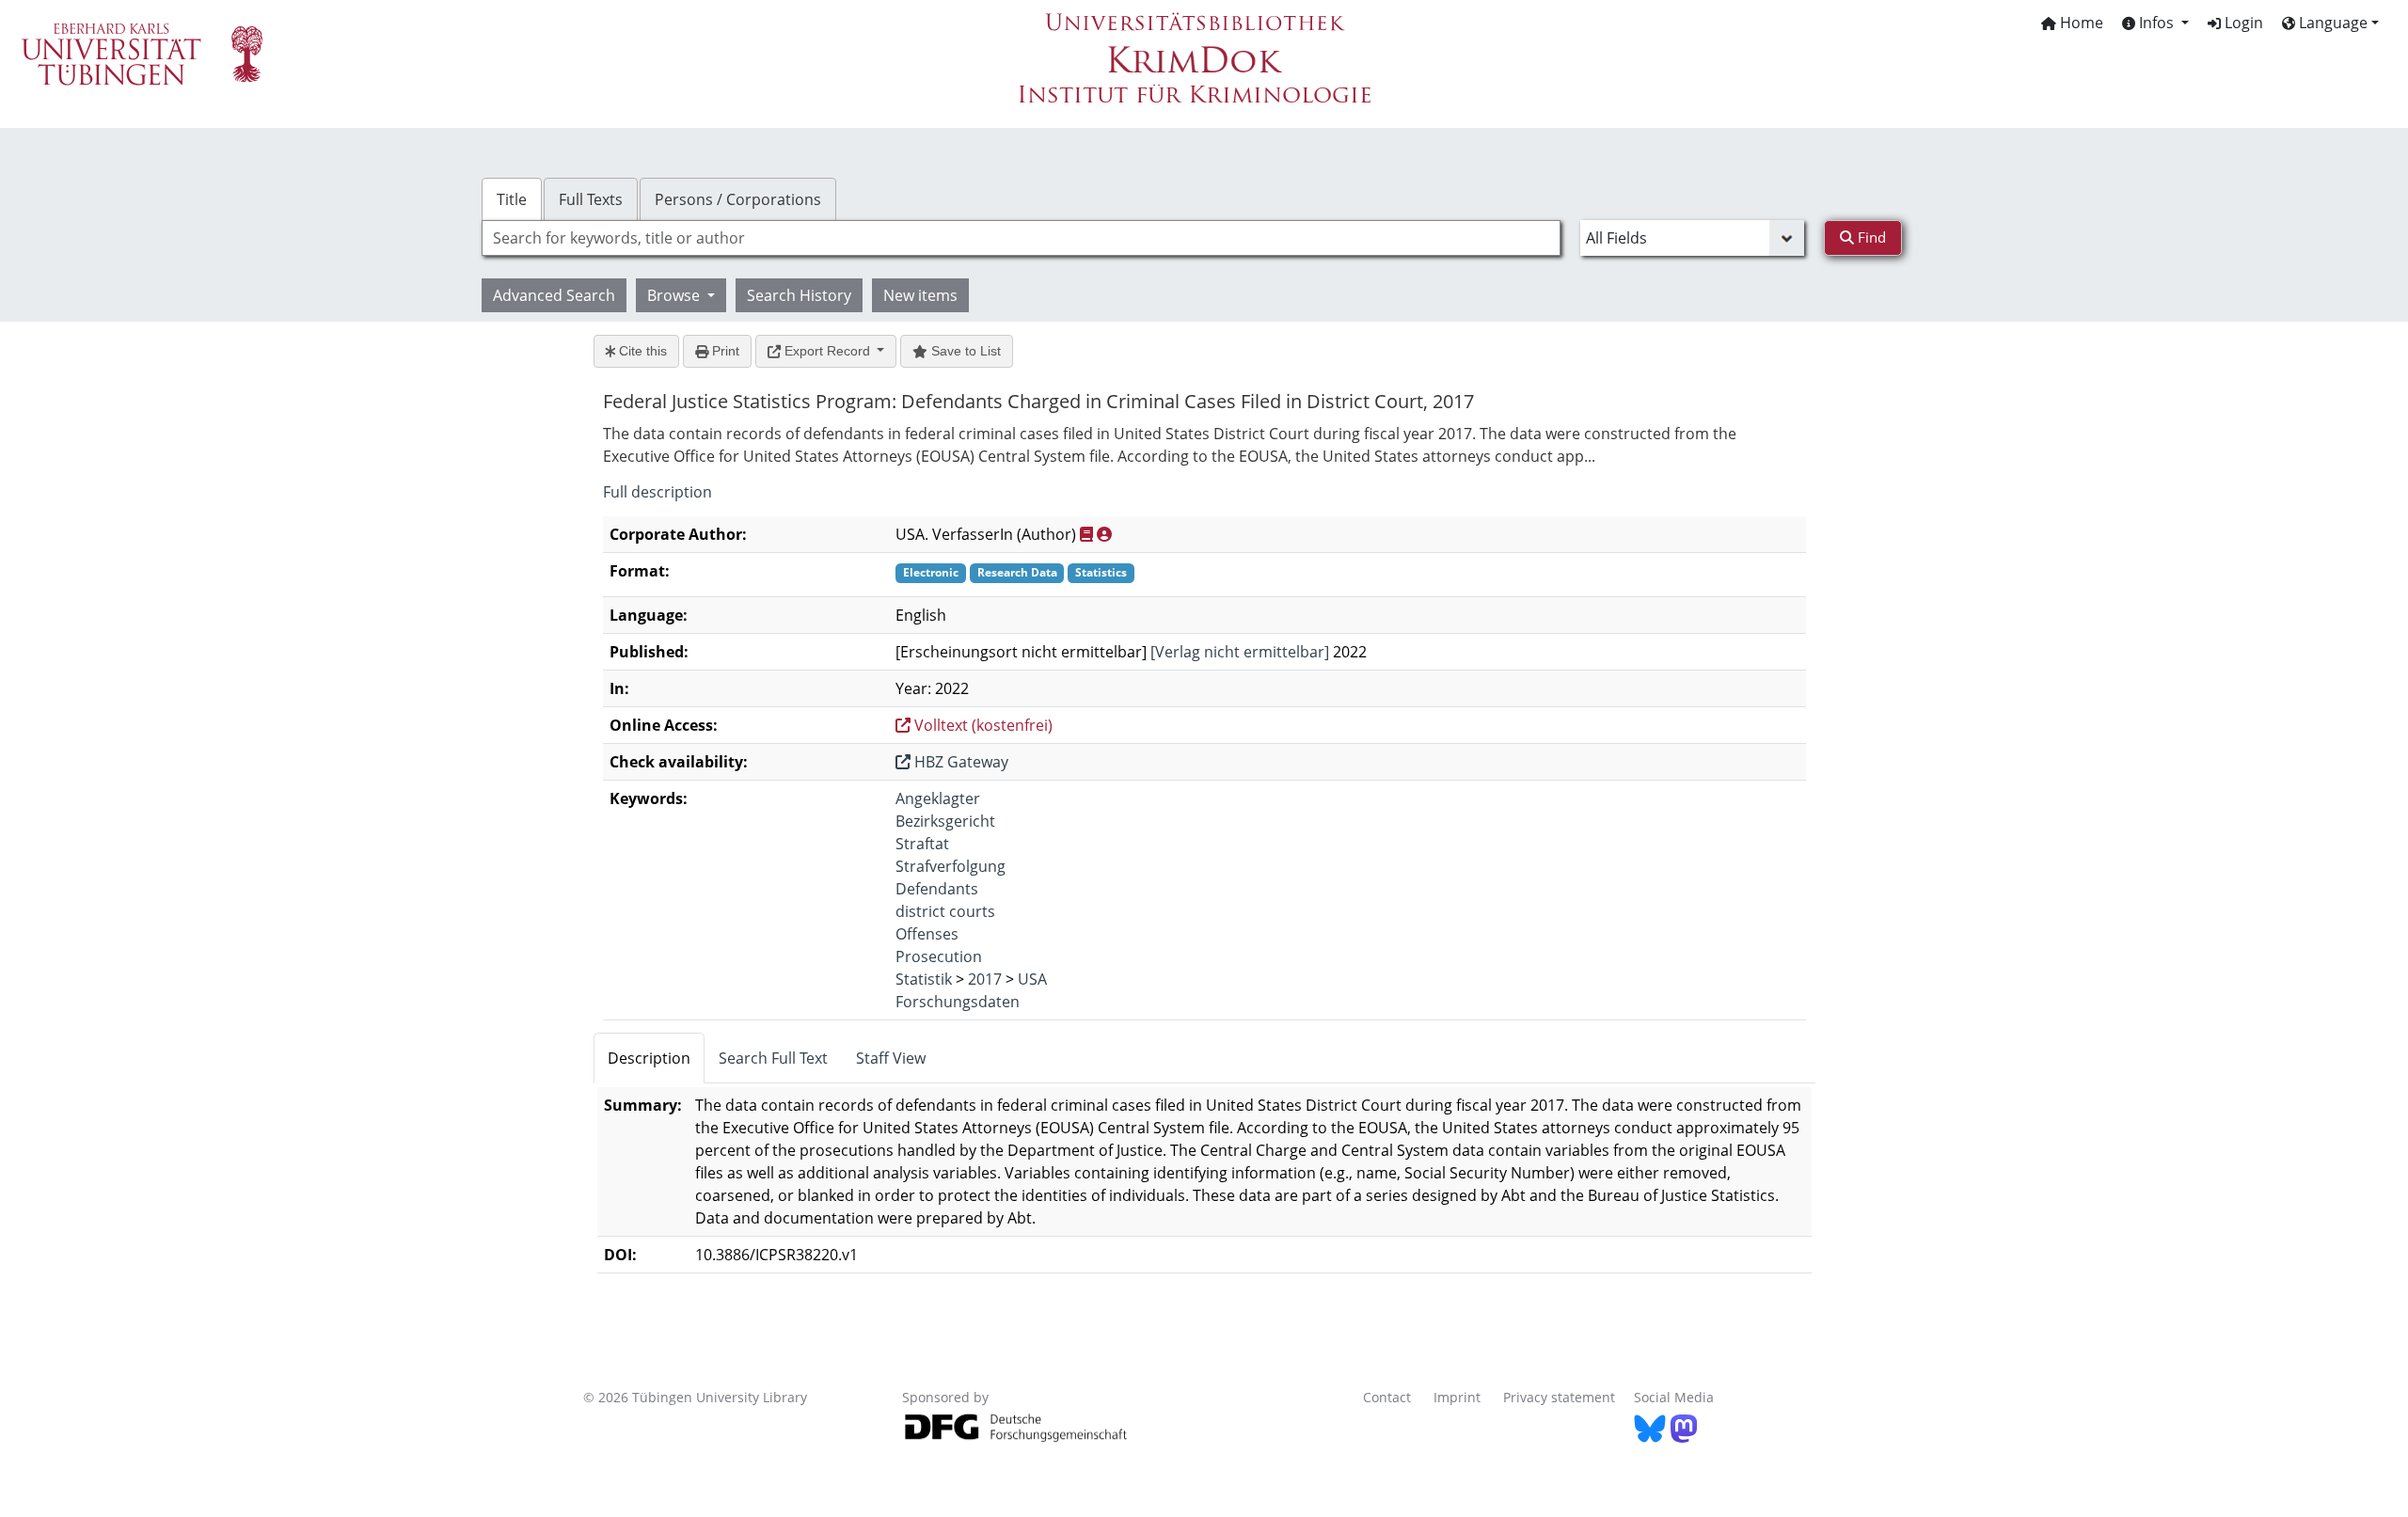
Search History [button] (799, 295)
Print (724, 351)
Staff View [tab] (891, 1058)
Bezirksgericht (945, 821)
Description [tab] (649, 1058)
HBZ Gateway (959, 762)
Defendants (937, 889)
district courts (945, 911)
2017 (985, 979)
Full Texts (591, 199)
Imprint (1457, 1397)
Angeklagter (938, 798)
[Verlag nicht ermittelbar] (1240, 652)
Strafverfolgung (951, 866)
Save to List (964, 351)
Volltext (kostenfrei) (982, 725)
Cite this (641, 351)
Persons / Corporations (738, 199)
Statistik (924, 979)
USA (1032, 979)
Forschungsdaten (958, 1002)
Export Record (827, 351)
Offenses (927, 934)
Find (1870, 237)
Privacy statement (1559, 1397)
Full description (657, 492)
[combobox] (1021, 238)
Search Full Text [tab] (773, 1058)
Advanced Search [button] (554, 295)
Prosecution (939, 956)
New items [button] (920, 295)
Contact (1387, 1397)
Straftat (922, 844)
